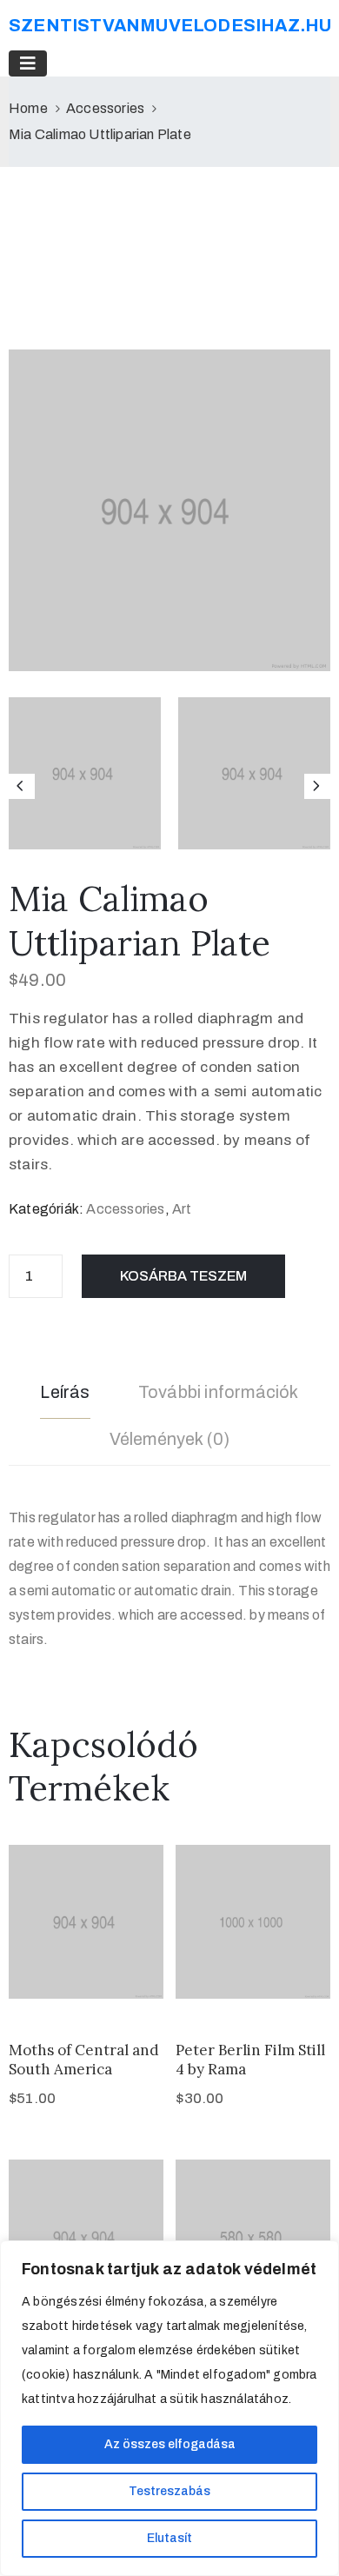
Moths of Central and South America (84, 2059)
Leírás (65, 1392)
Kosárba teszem (183, 1276)
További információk (219, 1392)
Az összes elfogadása (170, 2444)
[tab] (65, 1395)
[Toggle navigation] (28, 63)
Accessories (105, 108)
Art (182, 1209)
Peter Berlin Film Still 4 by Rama (250, 2059)
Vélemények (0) (170, 1439)
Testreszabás (169, 2491)
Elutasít (169, 2538)
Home (28, 108)
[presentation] (22, 787)
